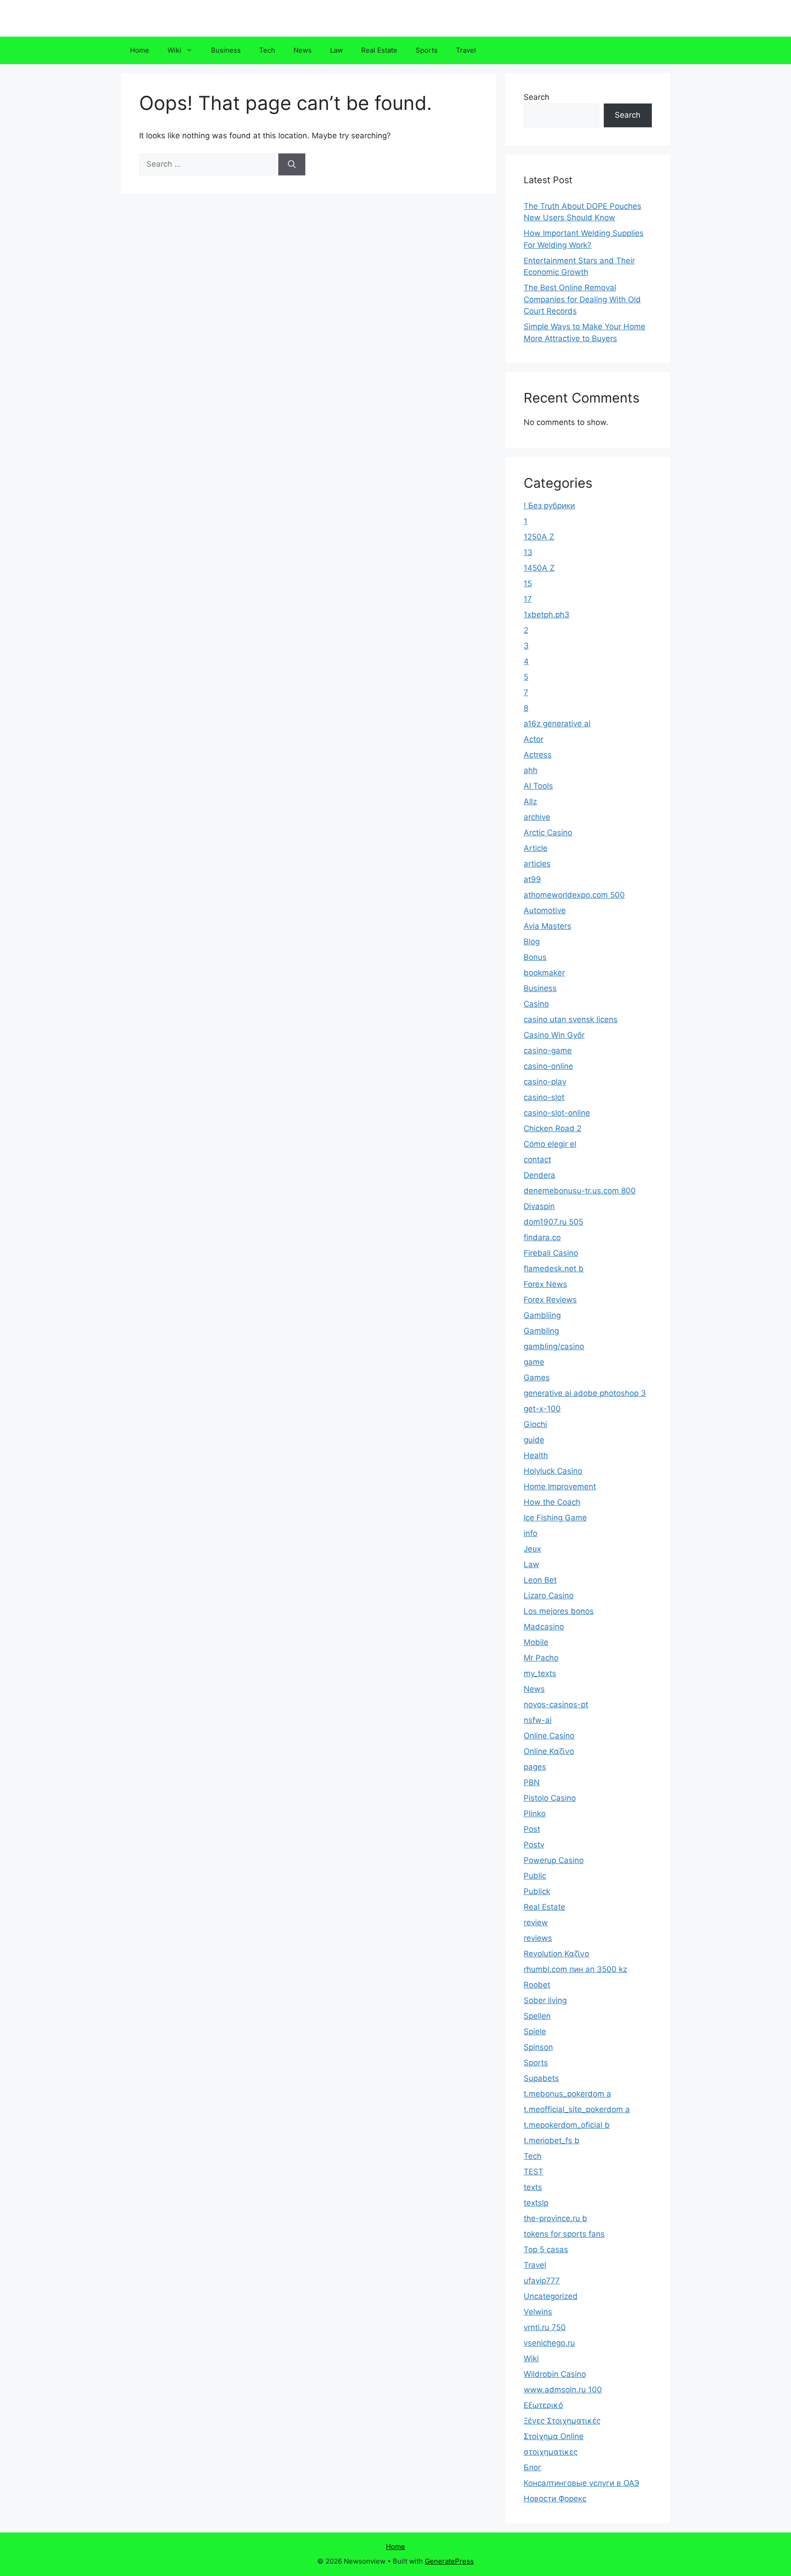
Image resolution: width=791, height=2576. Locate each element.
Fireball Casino (551, 1253)
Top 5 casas (546, 2249)
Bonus (535, 957)
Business (226, 50)
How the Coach (552, 1502)
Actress (538, 755)
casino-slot (544, 1097)
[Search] (292, 164)
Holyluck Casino (553, 1471)
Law (336, 50)
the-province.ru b (555, 2218)
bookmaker (544, 973)
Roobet (537, 1985)
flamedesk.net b (554, 1269)
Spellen (537, 2016)
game (534, 1362)
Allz (530, 801)
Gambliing (542, 1315)
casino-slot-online (557, 1113)
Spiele (535, 2031)
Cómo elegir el (550, 1144)
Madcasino (544, 1627)
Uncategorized (551, 2296)
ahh (531, 770)
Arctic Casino (548, 833)
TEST (534, 2172)
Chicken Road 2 (553, 1128)
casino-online (548, 1066)
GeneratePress (449, 2561)
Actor (534, 739)
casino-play (545, 1082)
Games (537, 1378)
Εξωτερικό (543, 2405)
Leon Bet (540, 1580)
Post (532, 1829)
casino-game (548, 1051)
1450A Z (539, 568)
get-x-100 (542, 1409)
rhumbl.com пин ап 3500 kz (575, 1969)
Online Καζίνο (549, 1751)
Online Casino (549, 1736)
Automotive (545, 910)
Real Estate (379, 50)
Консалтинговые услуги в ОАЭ (581, 2483)
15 (528, 583)
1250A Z (539, 537)
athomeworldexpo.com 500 (574, 895)
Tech (267, 50)
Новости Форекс (555, 2499)
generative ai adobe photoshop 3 (585, 1393)
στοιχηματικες (551, 2452)
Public (535, 1876)
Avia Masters (547, 926)
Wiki (174, 50)
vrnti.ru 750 (545, 2327)
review (536, 1922)
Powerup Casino (554, 1860)
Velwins (538, 2312)
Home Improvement (560, 1487)
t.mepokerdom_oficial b (567, 2125)
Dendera (539, 1175)
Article (536, 848)
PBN (532, 1782)
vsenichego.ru (549, 2343)
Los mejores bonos (559, 1611)
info (531, 1533)
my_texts (540, 1673)
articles (537, 864)
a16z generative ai (557, 724)
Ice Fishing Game (555, 1518)
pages (535, 1767)
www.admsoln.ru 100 (563, 2390)
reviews (538, 1938)
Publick (537, 1891)
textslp (536, 2203)
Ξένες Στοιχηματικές (562, 2421)
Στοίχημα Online (554, 2436)
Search (536, 97)
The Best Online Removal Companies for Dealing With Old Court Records (582, 299)
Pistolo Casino (550, 1798)
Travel (466, 50)
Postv (534, 1845)
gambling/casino (554, 1346)
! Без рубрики (549, 506)
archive (537, 817)
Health (536, 1455)
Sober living (545, 2000)
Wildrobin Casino (555, 2374)
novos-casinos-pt (556, 1705)
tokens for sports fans (564, 2234)
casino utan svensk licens (571, 1019)
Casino (536, 1004)
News (303, 50)
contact (537, 1160)
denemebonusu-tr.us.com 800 (580, 1191)
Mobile (536, 1642)
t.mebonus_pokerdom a (567, 2094)
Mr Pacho (541, 1658)
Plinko (535, 1814)
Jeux (532, 1549)
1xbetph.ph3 (547, 615)
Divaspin (539, 1206)
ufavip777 (542, 2281)
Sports (427, 50)
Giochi (535, 1424)
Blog (532, 942)
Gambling (541, 1331)
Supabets (541, 2078)
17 (528, 599)
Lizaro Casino (549, 1596)
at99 (532, 879)
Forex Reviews (550, 1300)
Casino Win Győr (554, 1035)
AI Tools (538, 786)
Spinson (538, 2047)
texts (533, 2187)
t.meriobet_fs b (552, 2140)
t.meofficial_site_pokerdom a (577, 2109)
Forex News (545, 1284)
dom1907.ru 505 (553, 1222)
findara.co (542, 1237)
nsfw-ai (538, 1720)
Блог (533, 2467)
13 (528, 552)
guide (534, 1440)
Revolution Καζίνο (556, 1954)
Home (140, 50)
